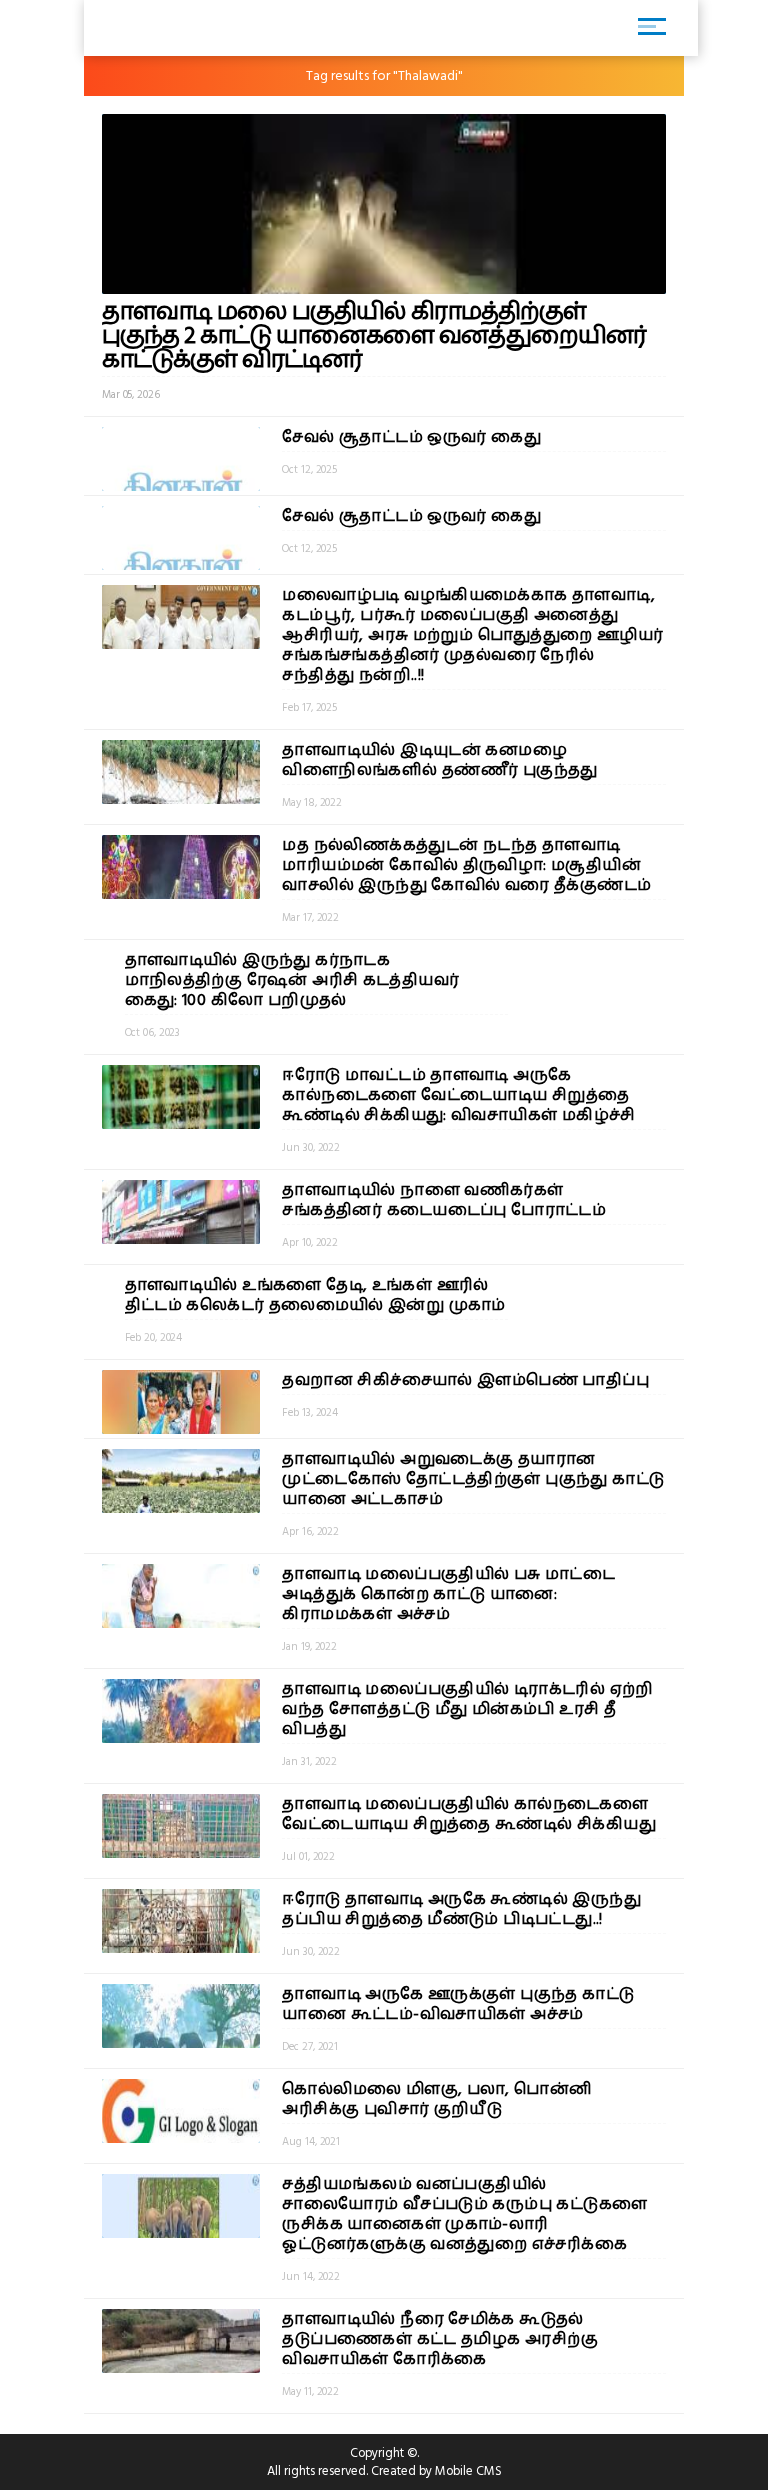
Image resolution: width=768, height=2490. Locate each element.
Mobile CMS (468, 2471)
